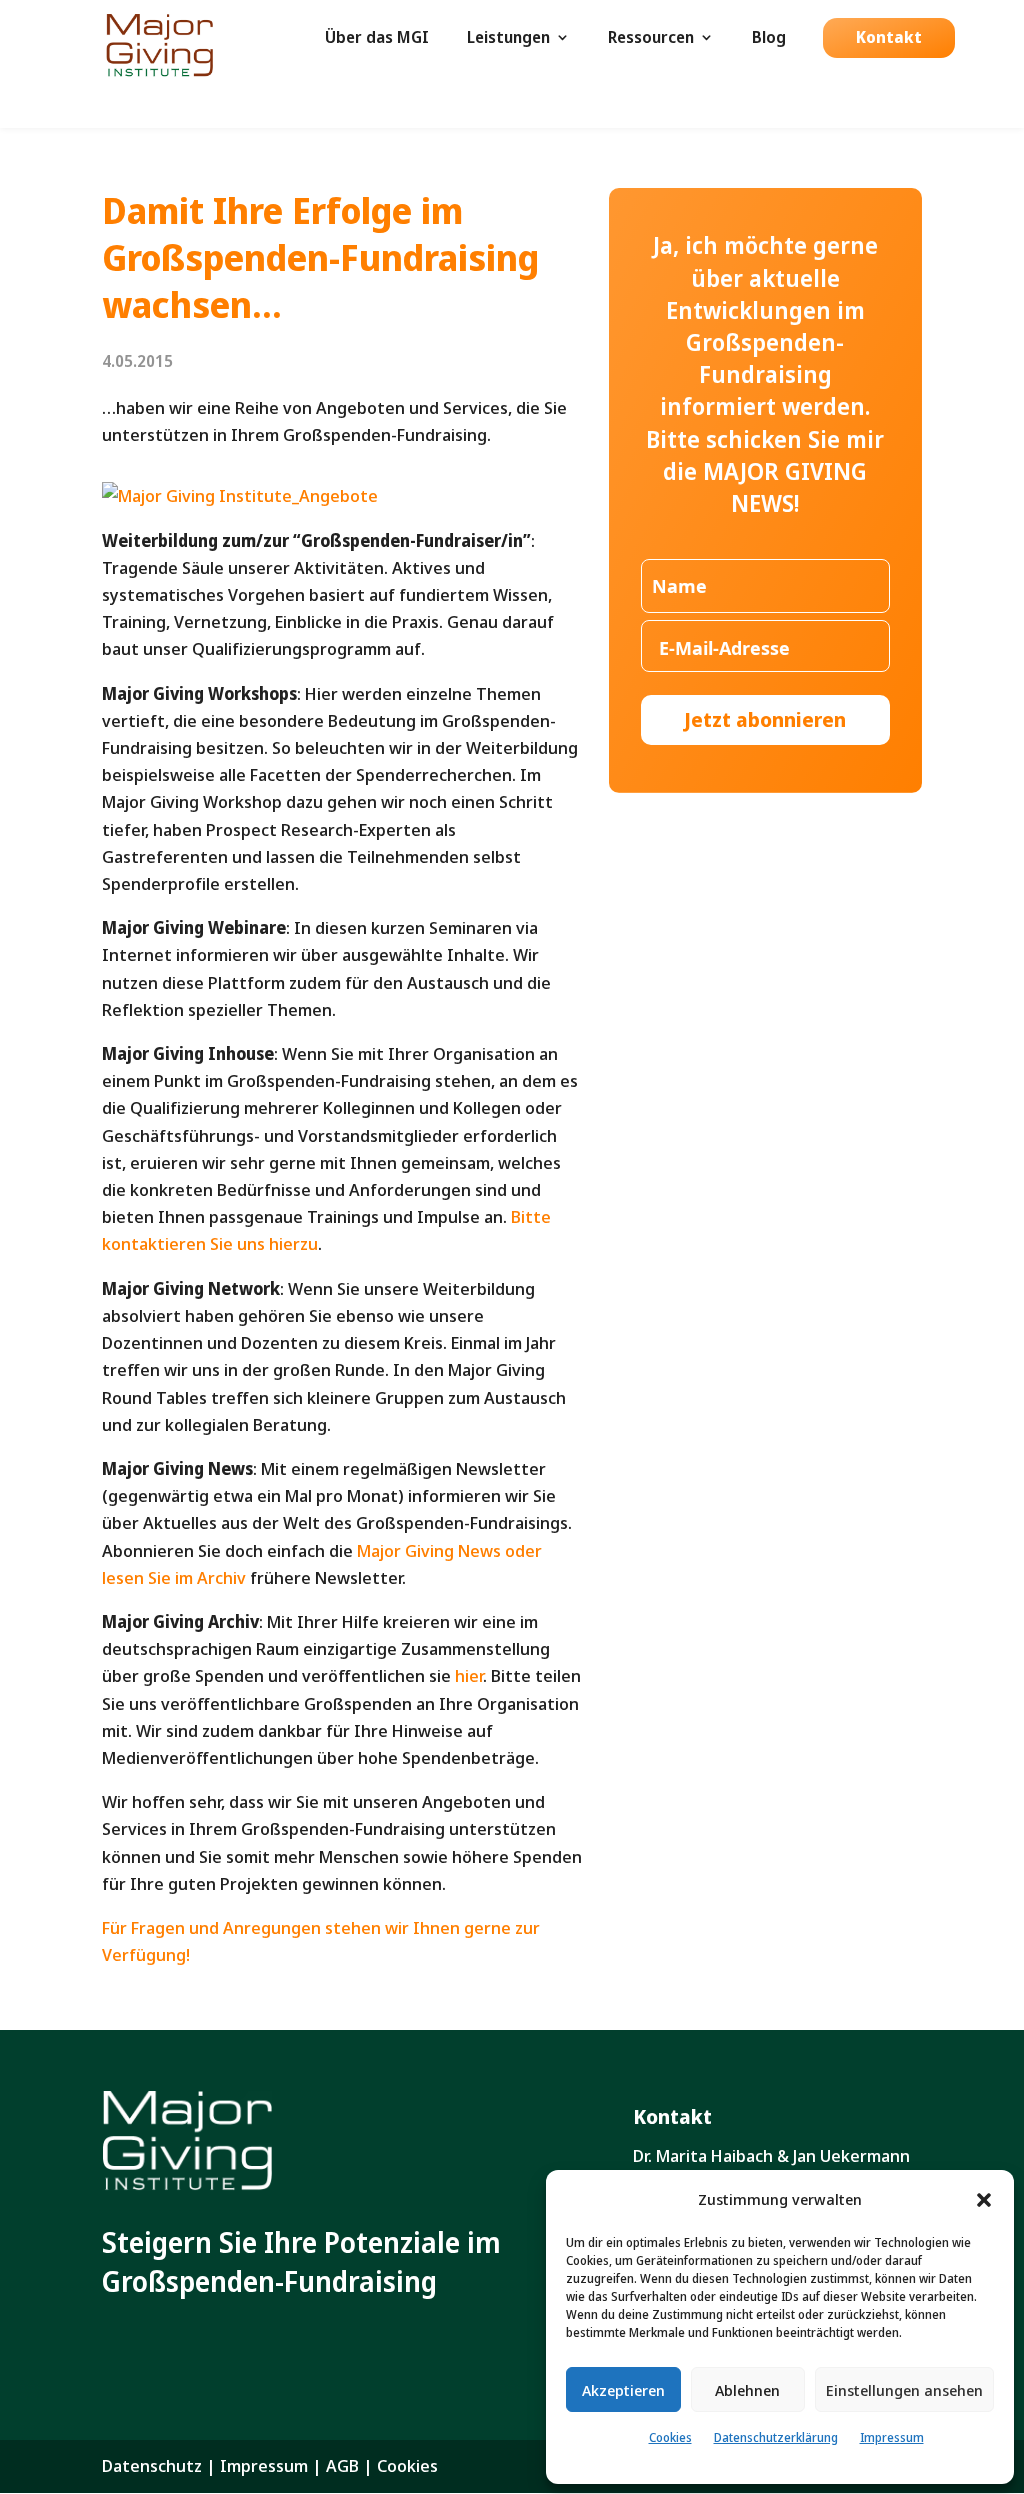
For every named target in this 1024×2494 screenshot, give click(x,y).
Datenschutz (152, 2465)
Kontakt (889, 39)
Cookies (670, 2437)
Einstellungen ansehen (904, 2390)
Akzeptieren (623, 2390)
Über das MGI (377, 39)
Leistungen (508, 39)
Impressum (892, 2437)
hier (469, 1675)
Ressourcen (651, 39)
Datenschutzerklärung (776, 2437)
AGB (342, 2465)
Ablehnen (747, 2390)
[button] (984, 2200)
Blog (769, 39)
